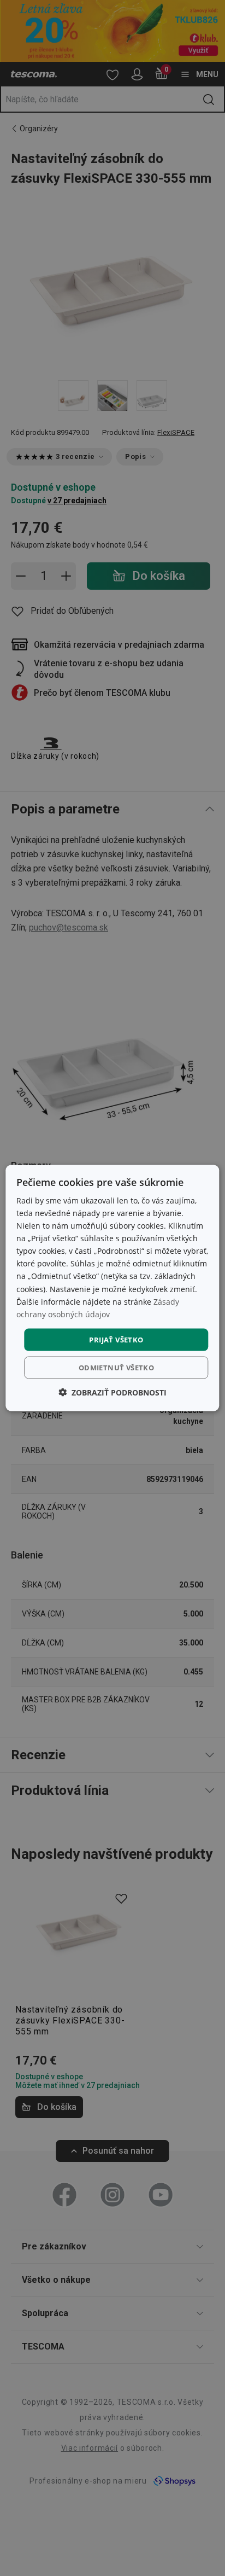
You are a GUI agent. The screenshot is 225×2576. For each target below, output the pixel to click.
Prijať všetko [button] (116, 1339)
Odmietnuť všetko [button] (116, 1368)
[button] (112, 1392)
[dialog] (112, 1288)
